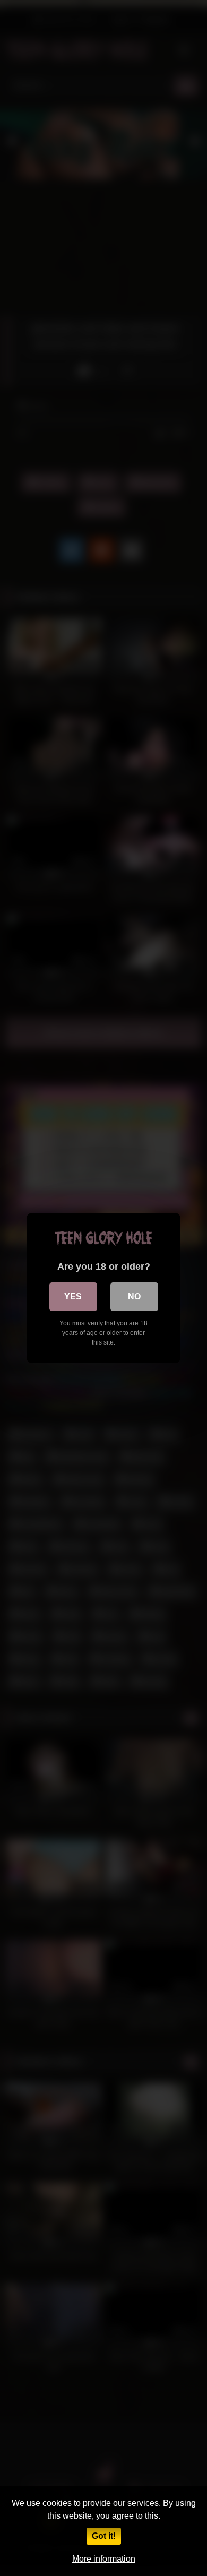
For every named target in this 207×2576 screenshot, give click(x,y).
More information (104, 2559)
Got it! (104, 2536)
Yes (73, 1296)
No (134, 1296)
